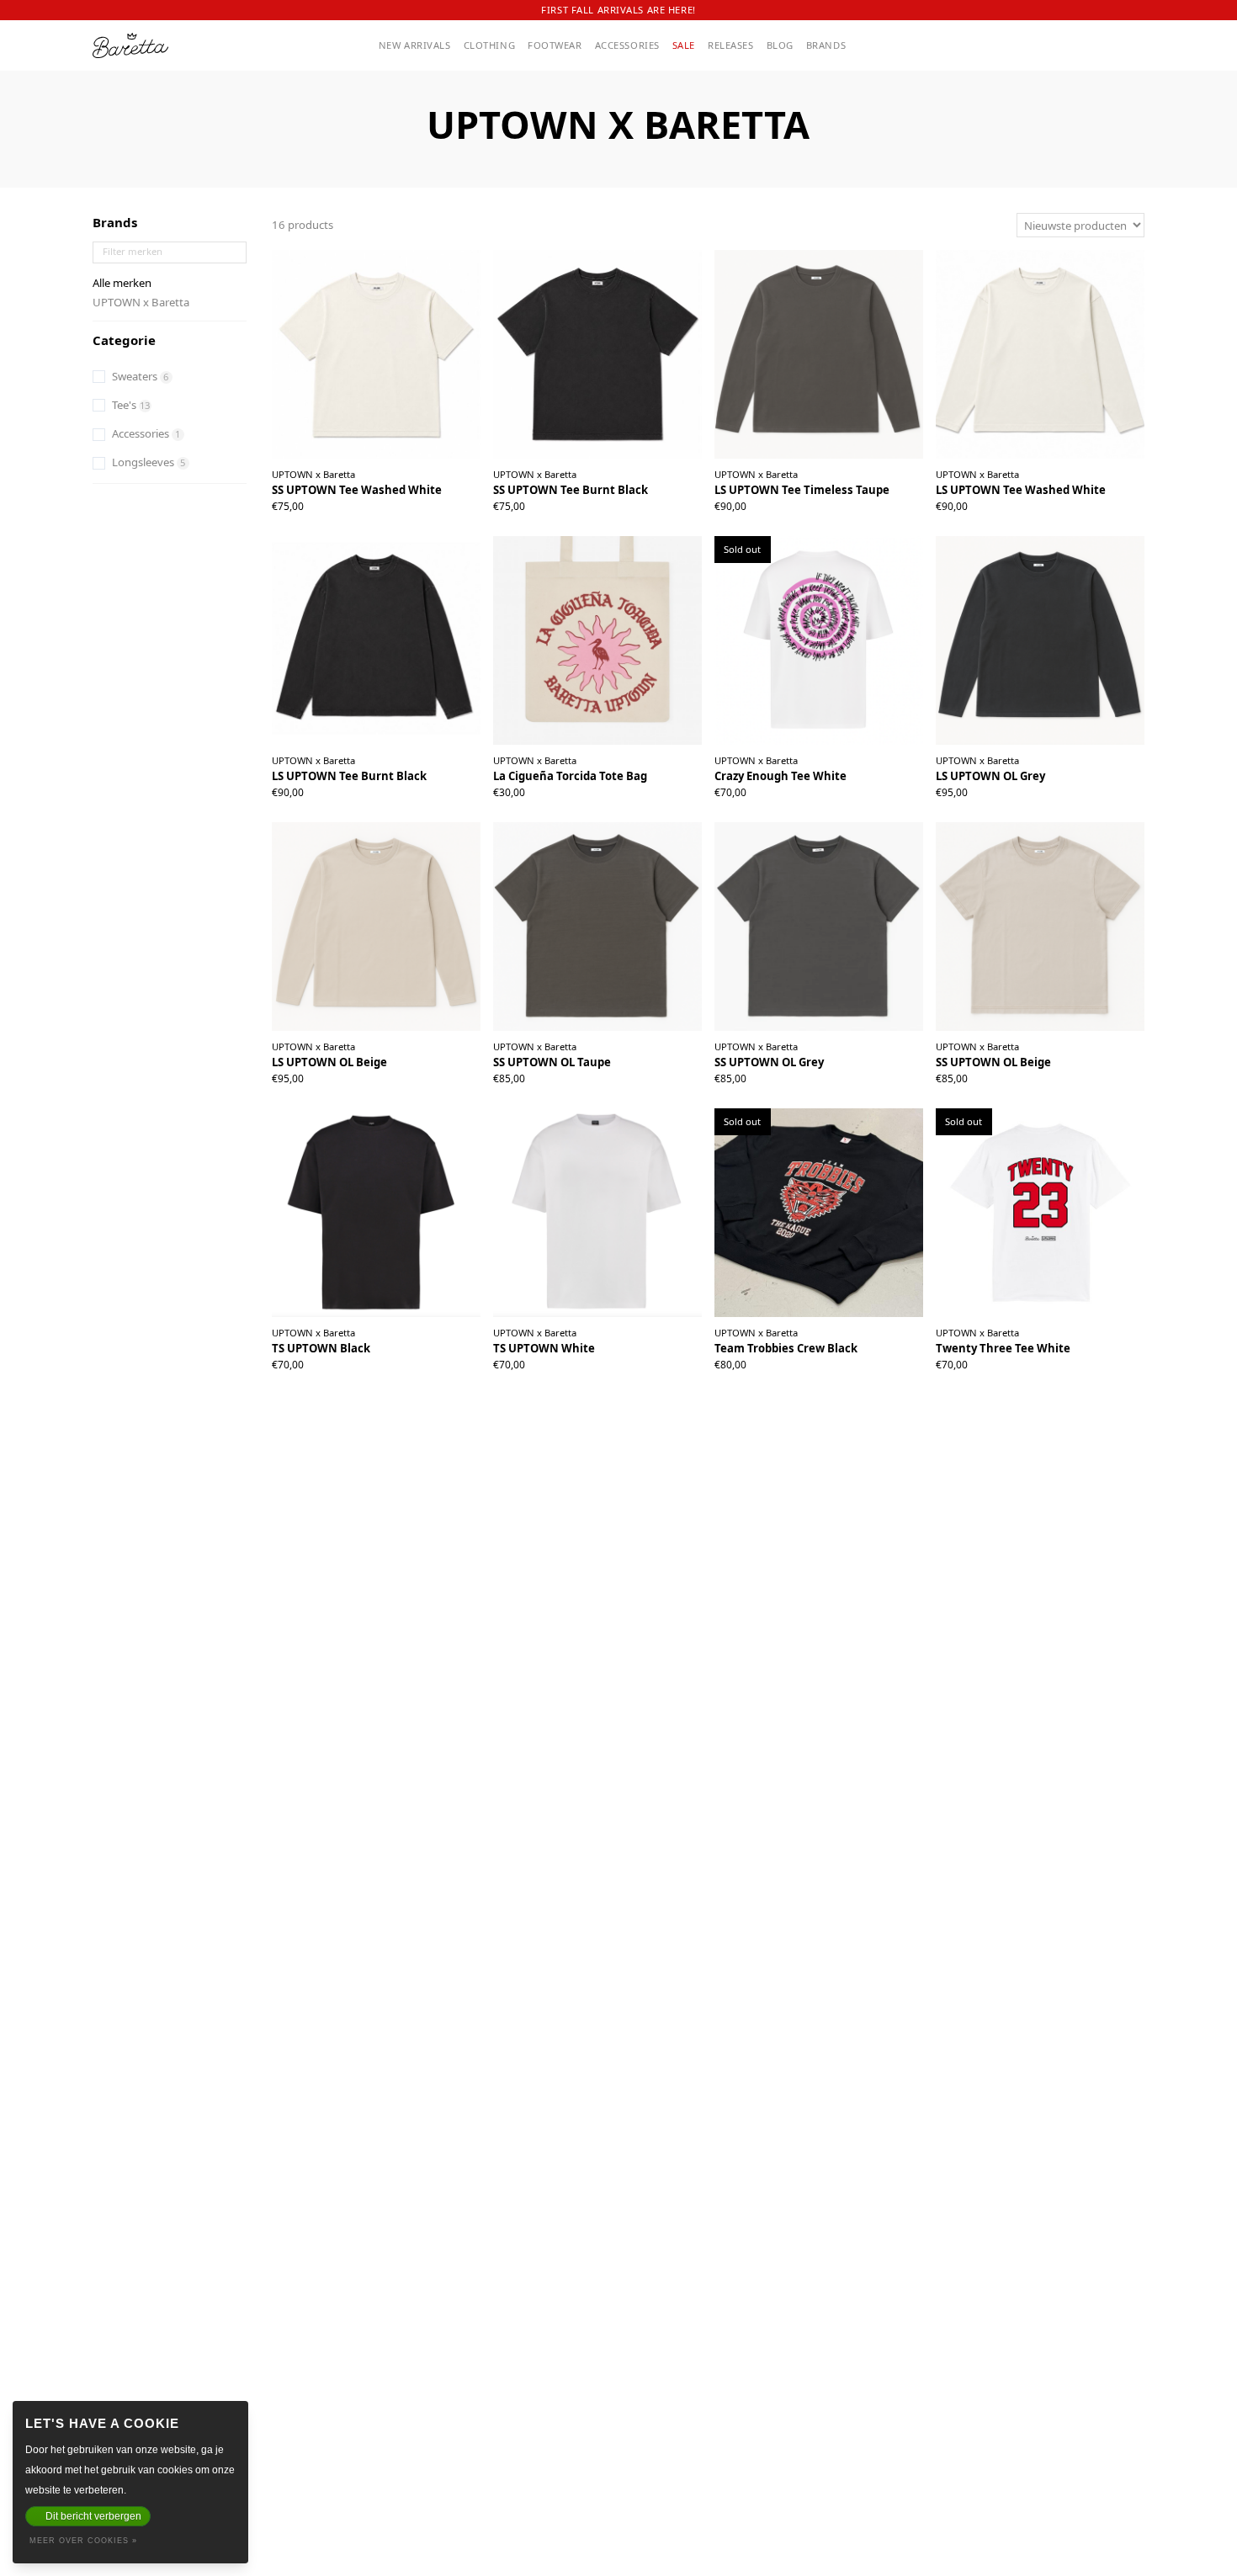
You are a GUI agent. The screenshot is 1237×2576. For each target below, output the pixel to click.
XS (337, 1358)
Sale (684, 45)
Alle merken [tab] (122, 283)
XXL (405, 499)
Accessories (627, 45)
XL (384, 499)
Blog (780, 45)
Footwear (555, 45)
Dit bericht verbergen (93, 2516)
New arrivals (415, 45)
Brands (826, 45)
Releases (731, 45)
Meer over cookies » (83, 2541)
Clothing (490, 45)
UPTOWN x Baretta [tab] (141, 302)
